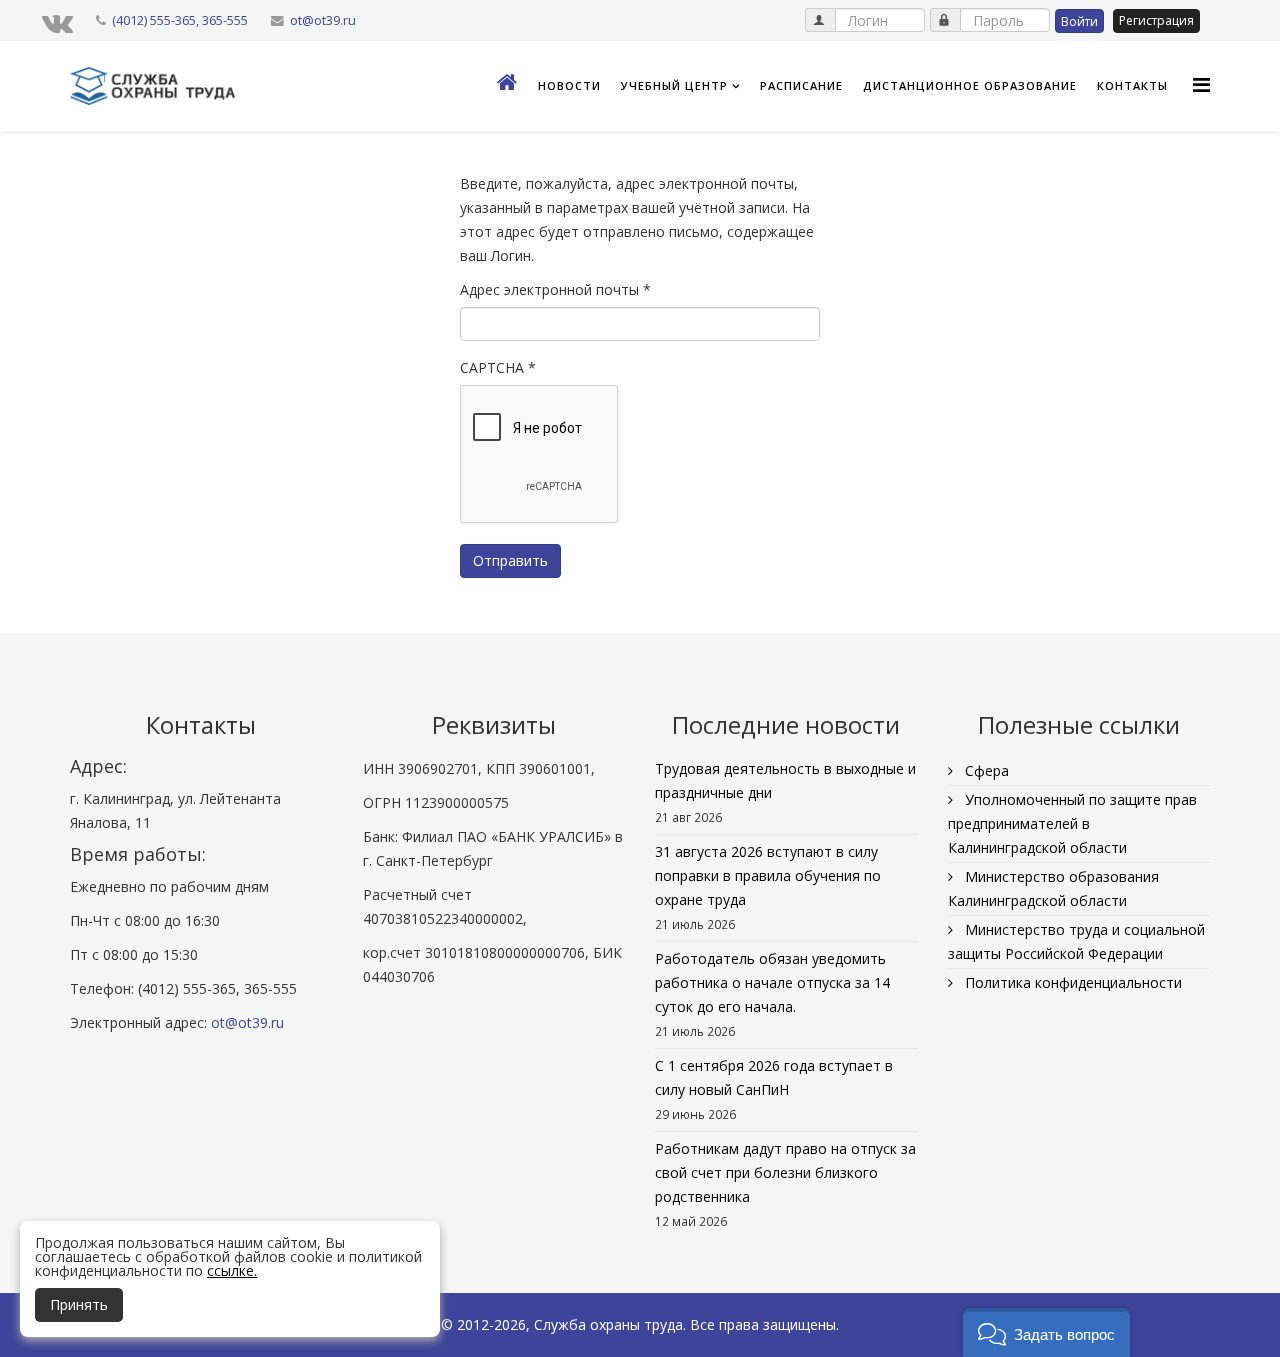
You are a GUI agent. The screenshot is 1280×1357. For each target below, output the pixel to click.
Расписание (801, 85)
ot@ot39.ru (323, 20)
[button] (1046, 1332)
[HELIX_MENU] (1201, 84)
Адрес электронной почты (555, 289)
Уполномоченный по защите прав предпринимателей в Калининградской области (1072, 823)
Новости (569, 85)
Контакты (1132, 85)
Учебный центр (674, 85)
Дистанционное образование (970, 85)
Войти (1079, 21)
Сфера (985, 770)
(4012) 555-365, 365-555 (180, 20)
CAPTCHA (498, 367)
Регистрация (1156, 20)
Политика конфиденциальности (1071, 982)
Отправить (510, 560)
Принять (79, 1304)
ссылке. (232, 1270)
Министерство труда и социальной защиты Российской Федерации (1076, 941)
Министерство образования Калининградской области (1053, 888)
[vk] (57, 22)
